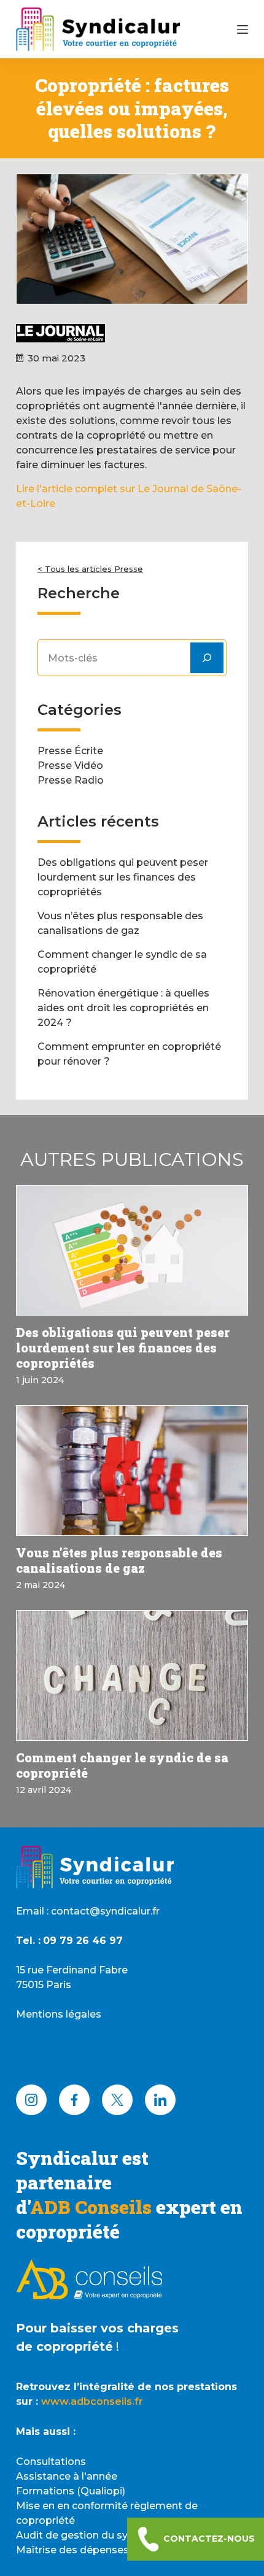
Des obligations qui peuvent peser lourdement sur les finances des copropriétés (123, 877)
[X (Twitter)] (117, 2100)
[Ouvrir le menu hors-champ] (243, 29)
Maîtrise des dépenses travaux (92, 2550)
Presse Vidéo (70, 765)
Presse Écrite (70, 751)
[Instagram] (31, 2100)
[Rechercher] (207, 658)
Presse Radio (71, 780)
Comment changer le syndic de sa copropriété (122, 1765)
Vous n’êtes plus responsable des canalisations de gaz (119, 1560)
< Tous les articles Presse (90, 569)
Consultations (51, 2462)
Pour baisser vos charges (97, 2328)
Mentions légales (59, 2014)
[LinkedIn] (160, 2100)
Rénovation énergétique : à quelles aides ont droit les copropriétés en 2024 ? (123, 1008)
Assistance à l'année (67, 2476)
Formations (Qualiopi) (71, 2491)
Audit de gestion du (66, 2535)
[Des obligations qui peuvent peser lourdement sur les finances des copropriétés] (132, 1250)
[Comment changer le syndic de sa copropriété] (132, 1676)
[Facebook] (74, 2100)
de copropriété (64, 2347)
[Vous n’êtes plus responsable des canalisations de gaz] (132, 1471)
